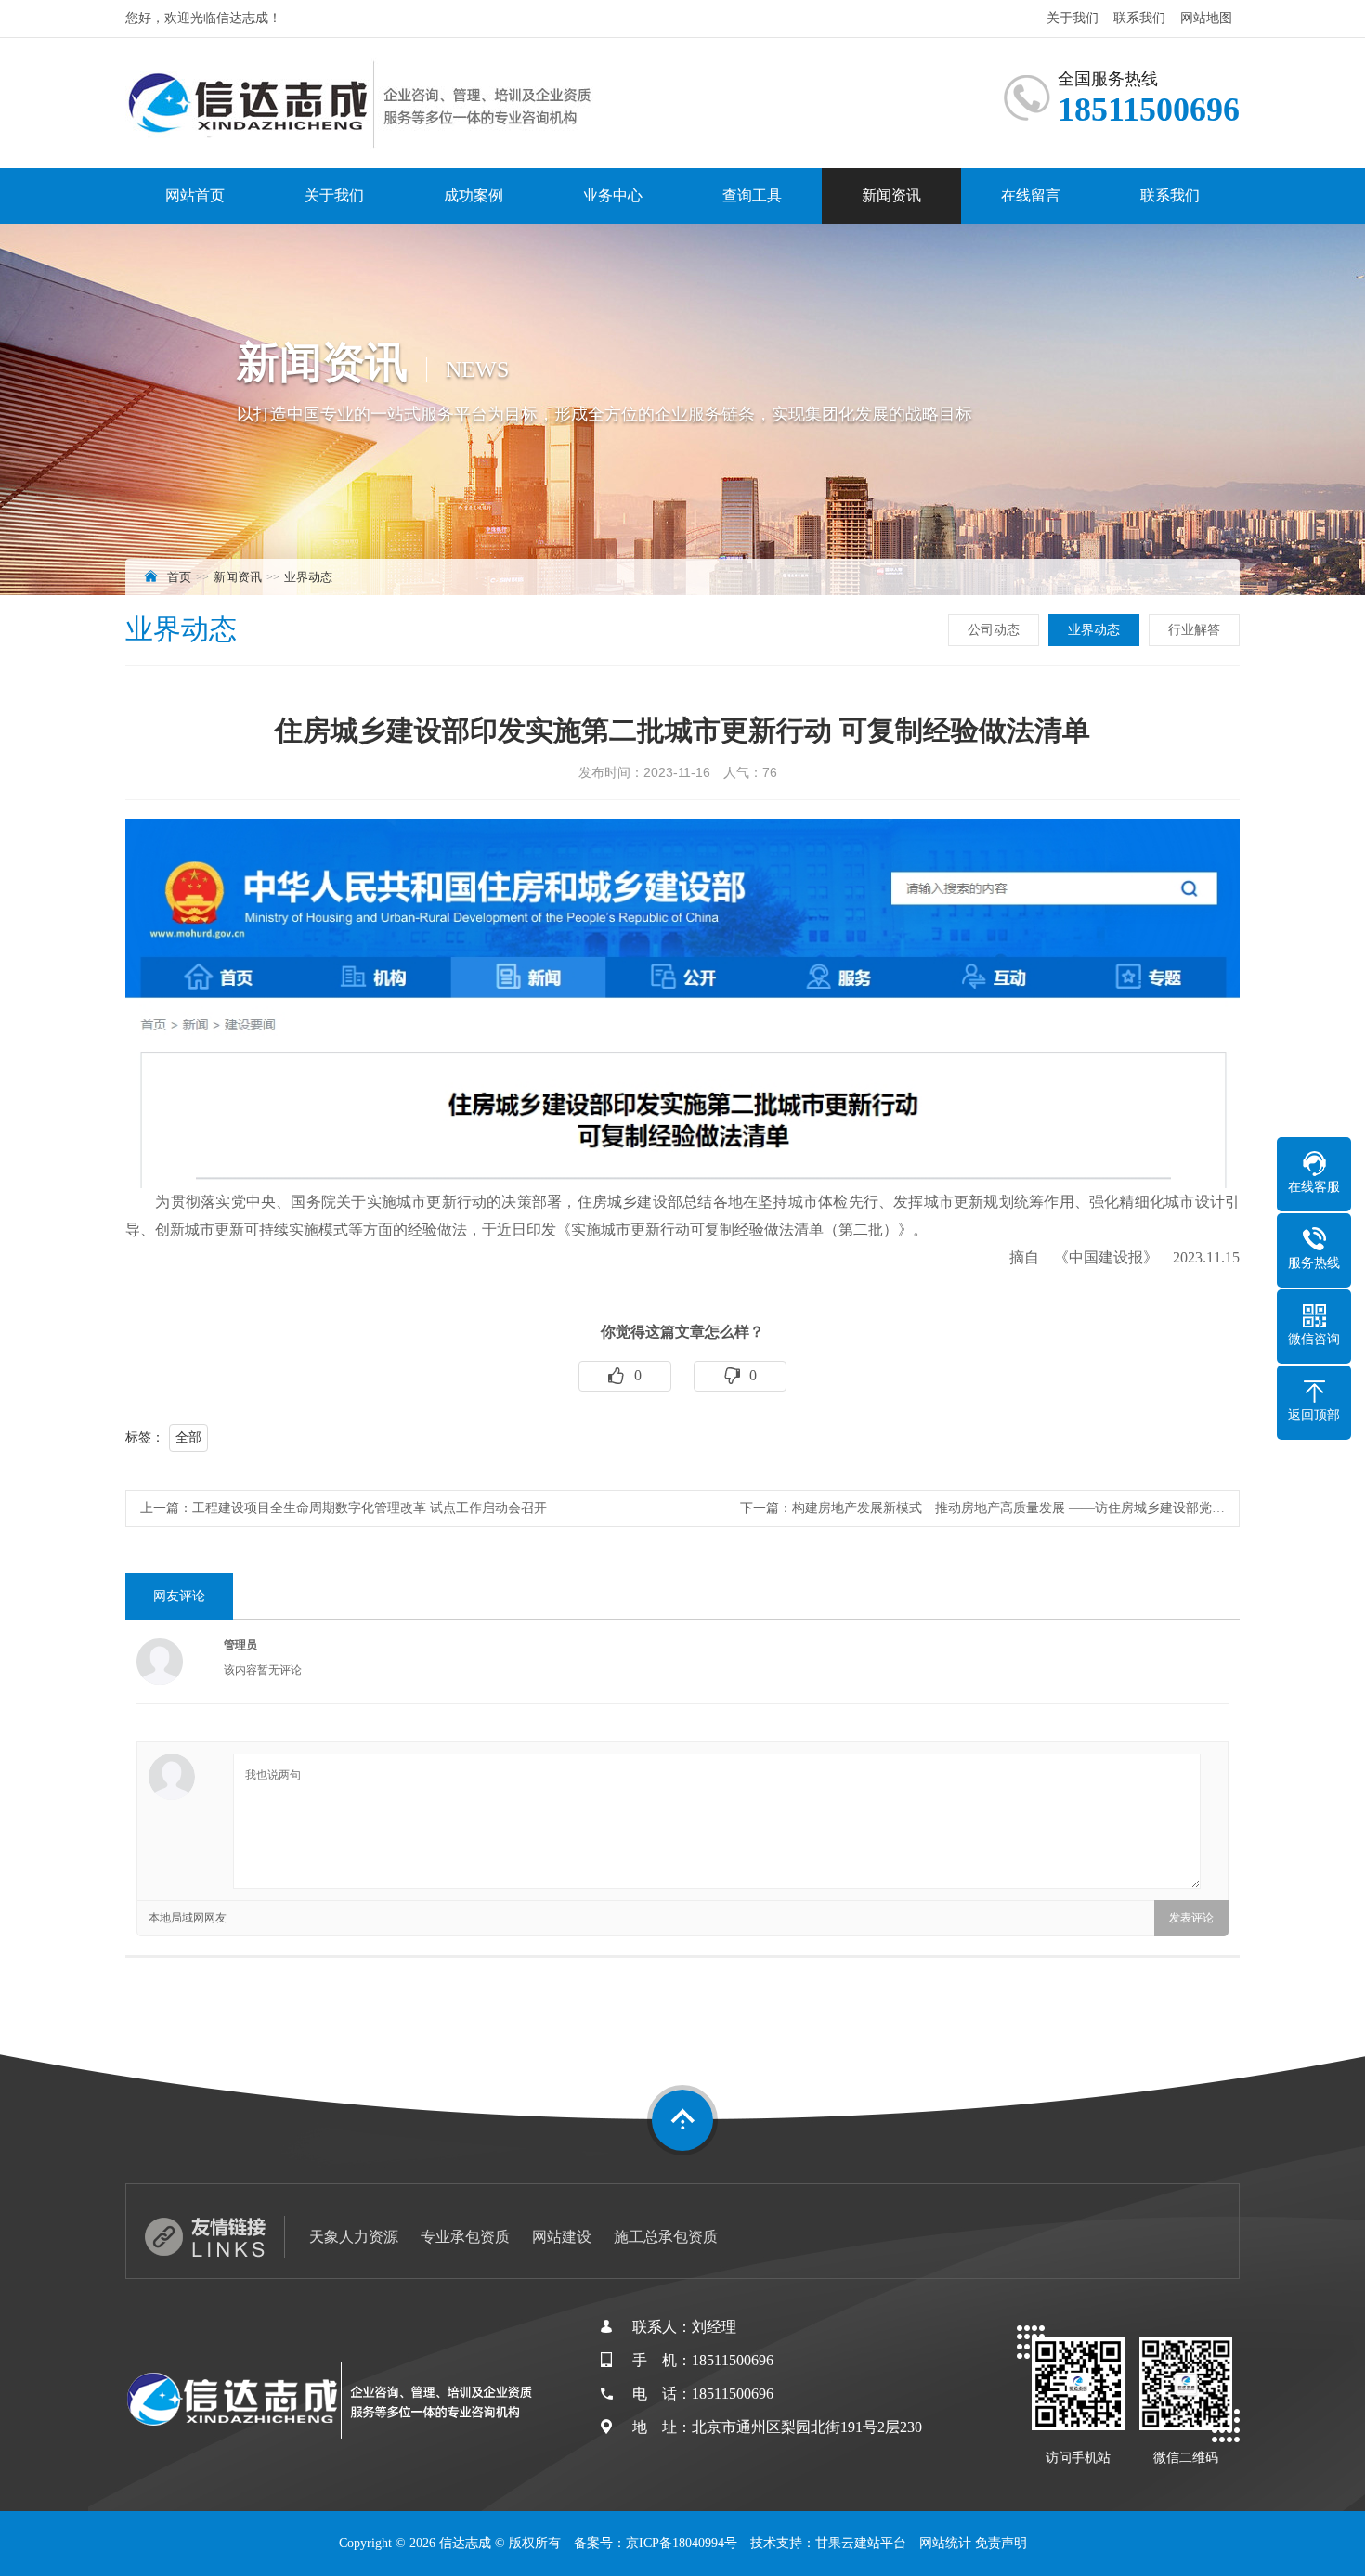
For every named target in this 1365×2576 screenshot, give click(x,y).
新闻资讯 (891, 195)
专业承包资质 (465, 2237)
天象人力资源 (354, 2237)
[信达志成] (362, 103)
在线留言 (1031, 195)
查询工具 (752, 195)
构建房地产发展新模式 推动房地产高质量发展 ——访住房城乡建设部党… (1008, 1508)
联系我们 (1139, 18)
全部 (188, 1437)
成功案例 (474, 195)
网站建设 (562, 2237)
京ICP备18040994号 (682, 2543)
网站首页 (195, 195)
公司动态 (994, 630)
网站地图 (1206, 18)
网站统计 (945, 2543)
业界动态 (308, 577)
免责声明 (1001, 2543)
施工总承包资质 (666, 2237)
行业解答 (1194, 630)
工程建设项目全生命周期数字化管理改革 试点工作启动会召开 (370, 1508)
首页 (179, 577)
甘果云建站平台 (861, 2543)
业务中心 (613, 195)
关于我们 (1072, 18)
